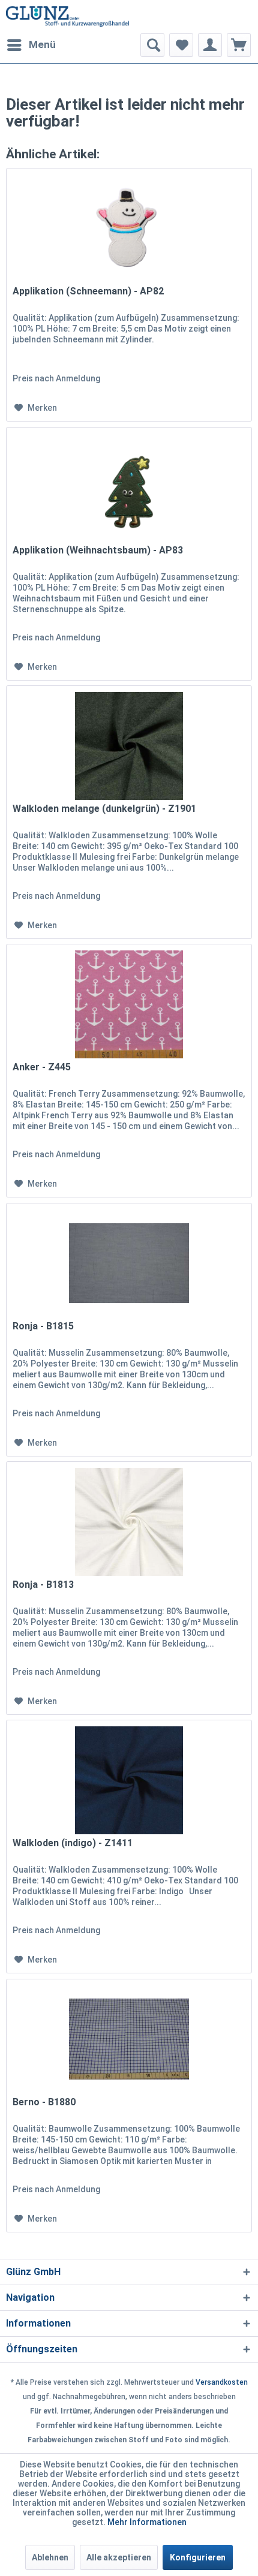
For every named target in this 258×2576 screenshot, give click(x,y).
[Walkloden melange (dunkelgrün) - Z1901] (129, 746)
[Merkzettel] (181, 45)
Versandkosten (222, 2382)
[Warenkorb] (239, 45)
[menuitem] (31, 45)
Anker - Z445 (42, 1067)
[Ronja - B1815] (129, 1263)
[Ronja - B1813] (129, 1522)
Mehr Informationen (147, 2522)
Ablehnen (50, 2557)
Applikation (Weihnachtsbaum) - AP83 (98, 550)
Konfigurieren (198, 2557)
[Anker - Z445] (129, 1004)
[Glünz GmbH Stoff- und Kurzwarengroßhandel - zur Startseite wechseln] (67, 16)
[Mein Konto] (210, 45)
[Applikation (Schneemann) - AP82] (129, 228)
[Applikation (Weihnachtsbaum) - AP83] (129, 487)
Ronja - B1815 (43, 1326)
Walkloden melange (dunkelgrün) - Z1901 (104, 809)
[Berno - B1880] (129, 2039)
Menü (42, 44)
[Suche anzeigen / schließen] (152, 45)
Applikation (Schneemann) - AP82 (88, 291)
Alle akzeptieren (119, 2557)
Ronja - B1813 (43, 1585)
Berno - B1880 (44, 2102)
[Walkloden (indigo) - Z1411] (129, 1780)
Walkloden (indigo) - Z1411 (73, 1843)
